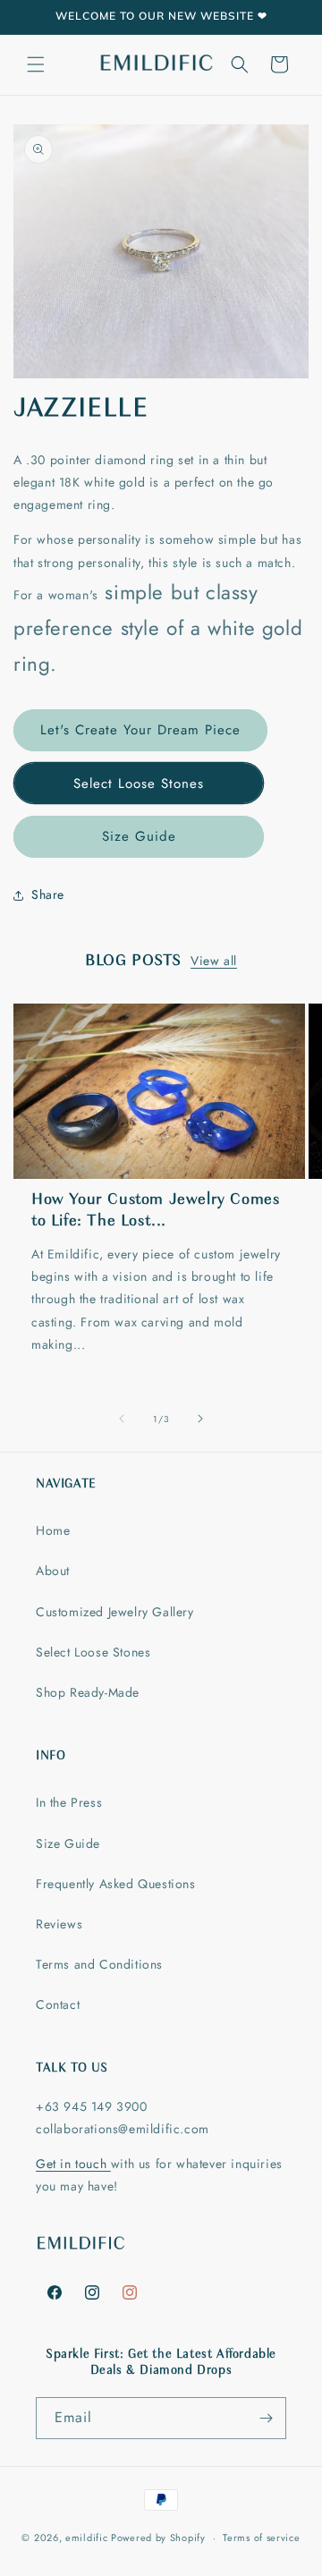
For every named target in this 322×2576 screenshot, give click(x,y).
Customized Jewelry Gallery (115, 1612)
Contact (58, 2004)
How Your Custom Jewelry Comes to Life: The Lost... (155, 1211)
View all (214, 961)
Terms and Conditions (99, 1964)
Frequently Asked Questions (116, 1884)
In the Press (69, 1802)
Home (53, 1530)
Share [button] (48, 894)
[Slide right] (200, 1419)
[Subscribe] (266, 2418)
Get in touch (73, 2164)
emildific (86, 2538)
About (53, 1571)
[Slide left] (122, 1419)
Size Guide (139, 836)
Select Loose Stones (139, 784)
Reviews (59, 1924)
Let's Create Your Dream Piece (140, 730)
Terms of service (261, 2538)
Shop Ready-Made (88, 1692)
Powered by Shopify (158, 2538)
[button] (36, 64)
